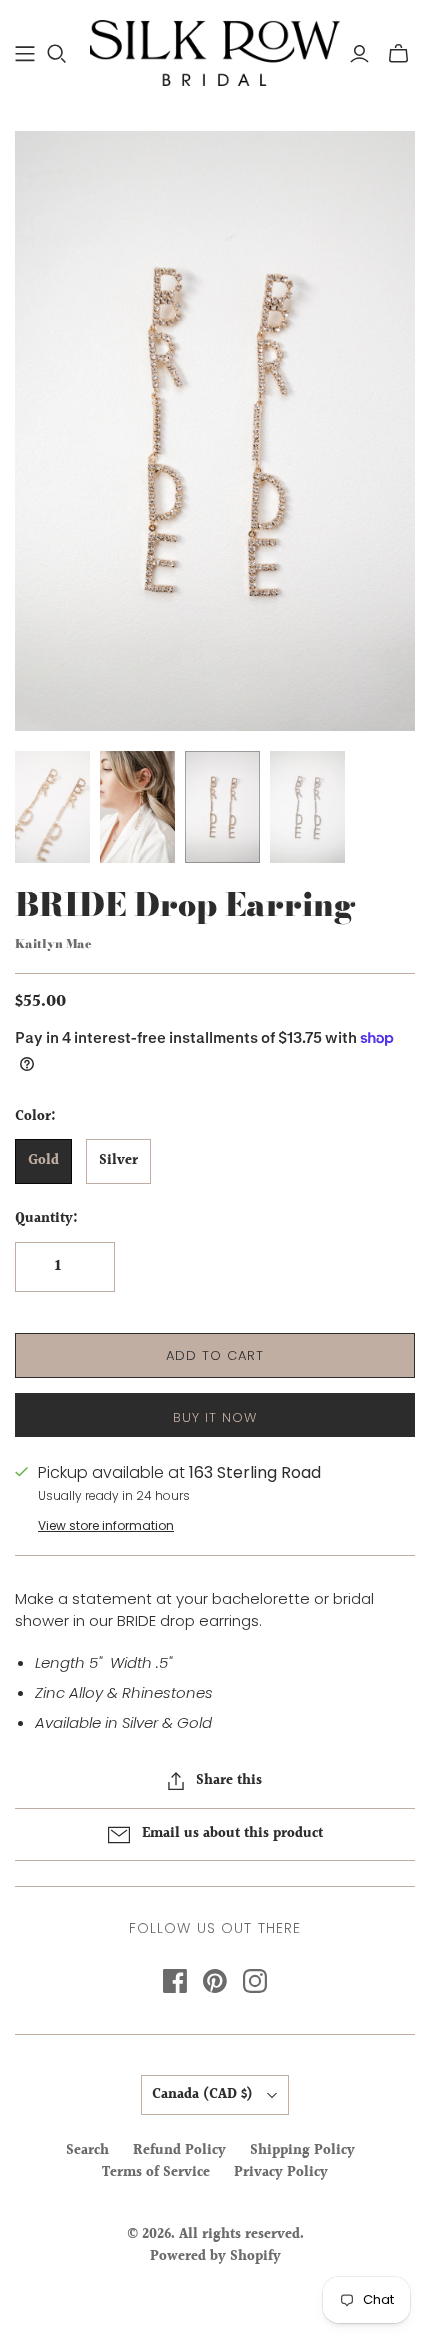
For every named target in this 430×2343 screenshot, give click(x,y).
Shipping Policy (302, 2151)
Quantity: (46, 1220)
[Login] (359, 54)
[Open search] (57, 54)
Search (87, 2151)
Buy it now (215, 1417)
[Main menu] (25, 54)
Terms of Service (156, 2173)
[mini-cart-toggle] (398, 54)
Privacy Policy (281, 2173)
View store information (106, 1525)
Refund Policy (179, 2151)
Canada (202, 2095)
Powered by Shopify (215, 2257)
